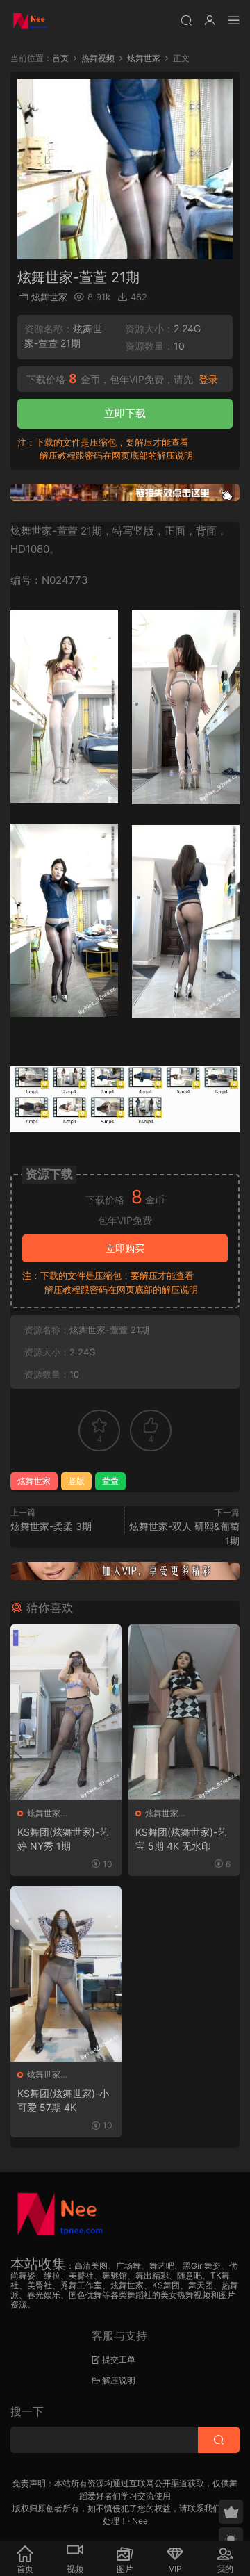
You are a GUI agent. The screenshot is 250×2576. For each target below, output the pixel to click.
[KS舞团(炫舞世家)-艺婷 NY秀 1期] (66, 1712)
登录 (208, 380)
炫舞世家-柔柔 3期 (51, 1526)
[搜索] (186, 20)
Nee (140, 2521)
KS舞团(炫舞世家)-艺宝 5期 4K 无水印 (181, 1839)
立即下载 (125, 413)
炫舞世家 (49, 297)
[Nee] (31, 21)
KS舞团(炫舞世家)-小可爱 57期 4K (63, 2100)
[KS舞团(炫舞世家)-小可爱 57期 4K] (66, 1974)
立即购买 (125, 1248)
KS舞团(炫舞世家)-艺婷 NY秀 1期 (63, 1839)
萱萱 (110, 1481)
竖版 (76, 1481)
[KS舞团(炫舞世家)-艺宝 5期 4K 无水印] (184, 1712)
